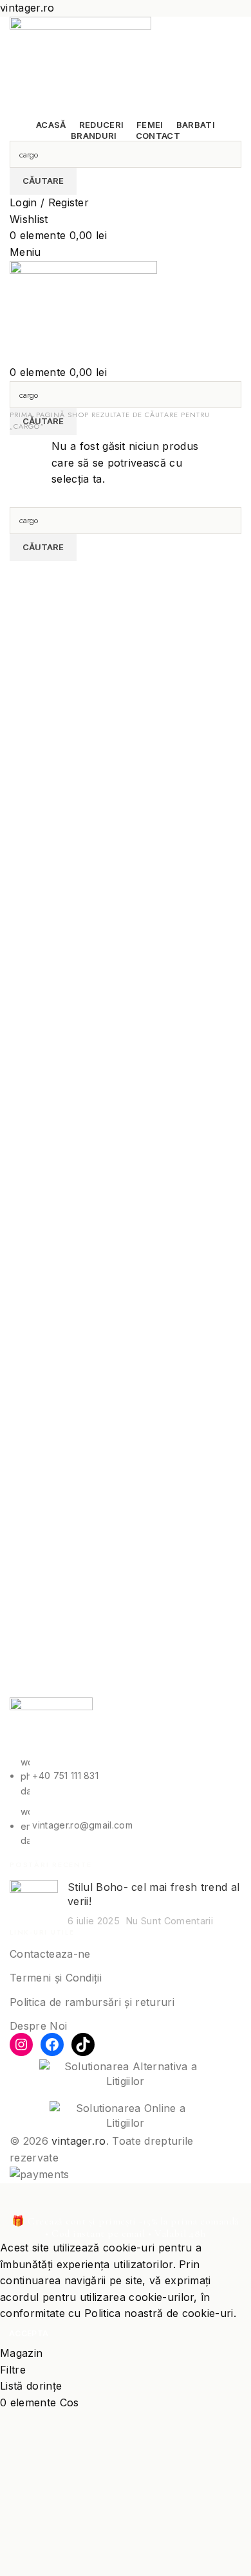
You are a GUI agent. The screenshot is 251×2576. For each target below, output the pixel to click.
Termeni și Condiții (56, 1978)
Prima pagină (39, 415)
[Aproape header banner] (16, 2199)
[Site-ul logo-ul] (80, 66)
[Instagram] (21, 2044)
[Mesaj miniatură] (34, 1904)
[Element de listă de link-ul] (126, 1802)
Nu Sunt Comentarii (170, 1921)
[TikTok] (83, 2044)
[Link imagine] (51, 1725)
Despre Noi (38, 2026)
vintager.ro (79, 2141)
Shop (79, 415)
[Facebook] (52, 2044)
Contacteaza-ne (50, 1954)
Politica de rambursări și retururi (92, 2002)
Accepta (29, 2333)
